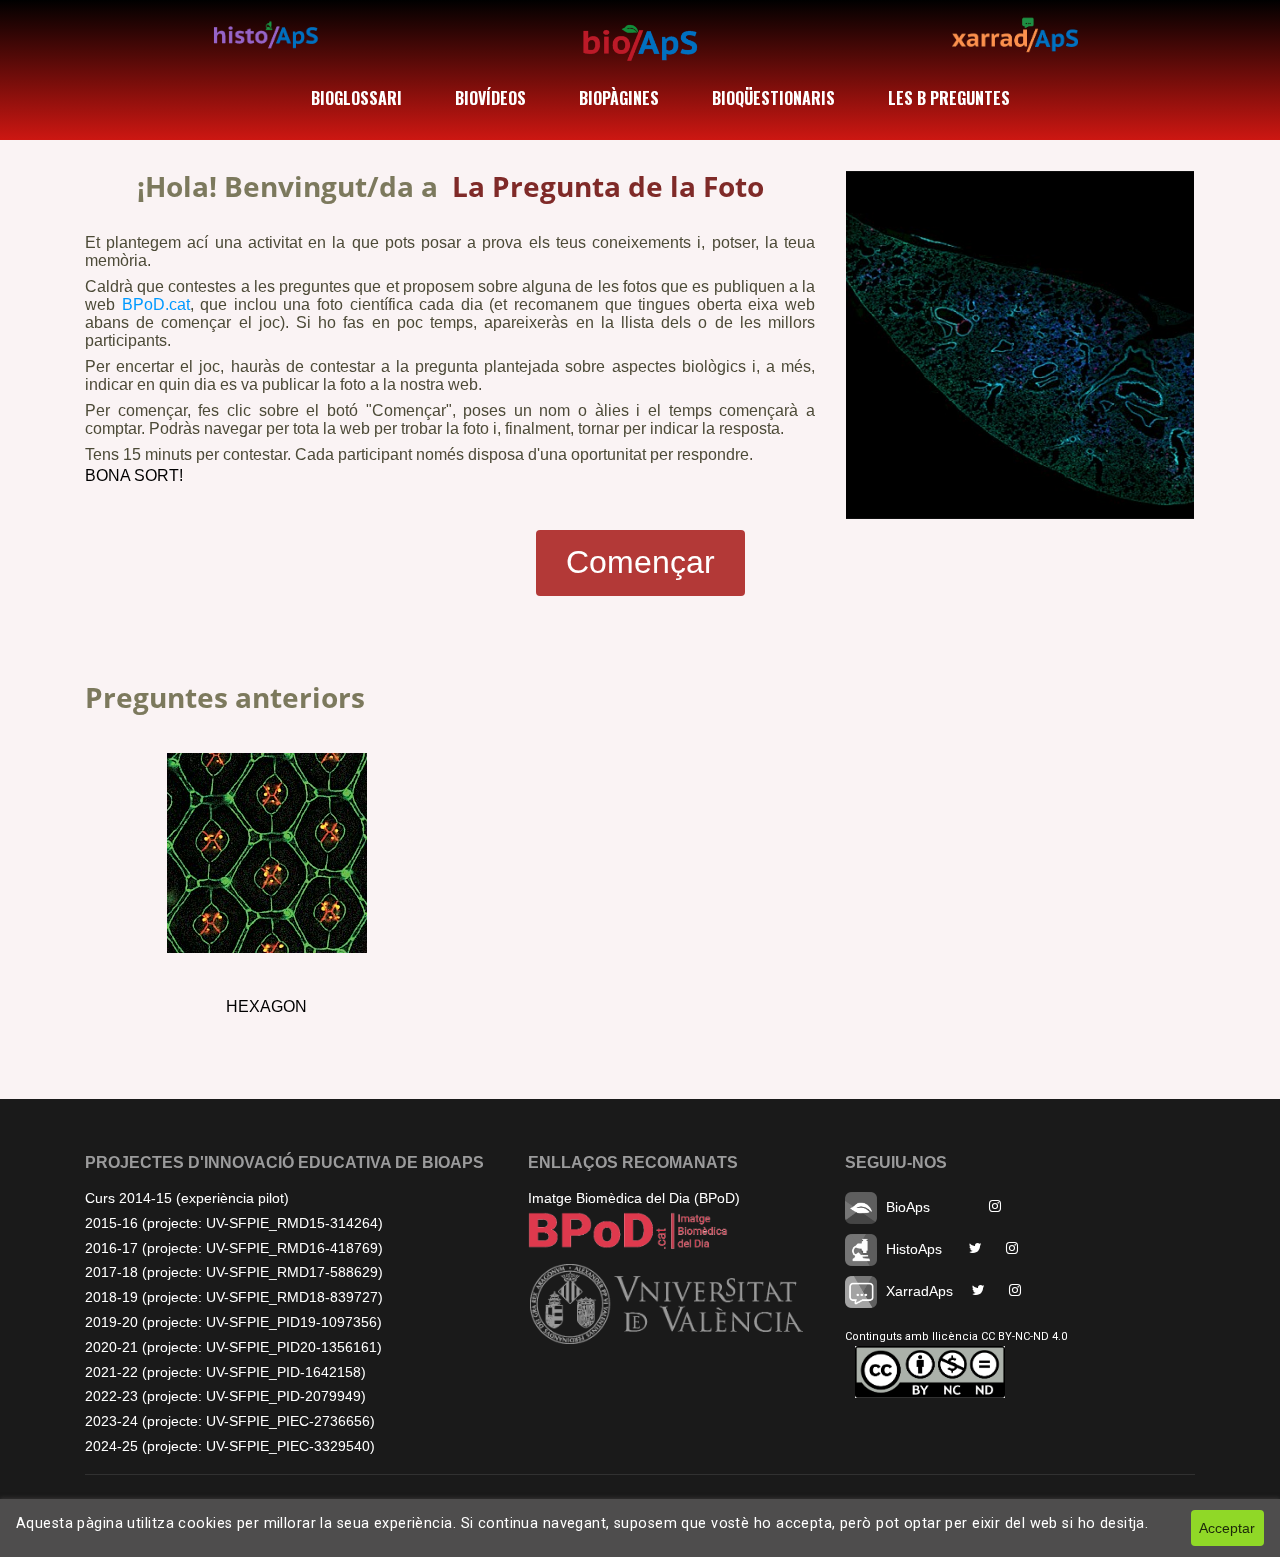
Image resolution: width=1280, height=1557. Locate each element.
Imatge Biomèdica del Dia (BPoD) (634, 1198)
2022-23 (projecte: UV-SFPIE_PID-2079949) (225, 1396)
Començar (640, 562)
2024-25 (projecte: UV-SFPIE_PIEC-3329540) (230, 1446)
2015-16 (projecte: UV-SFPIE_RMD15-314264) (234, 1223)
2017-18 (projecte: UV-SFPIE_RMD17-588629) (234, 1272)
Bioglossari (356, 98)
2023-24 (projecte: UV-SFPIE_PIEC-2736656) (230, 1421)
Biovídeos (490, 98)
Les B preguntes (949, 98)
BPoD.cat (156, 304)
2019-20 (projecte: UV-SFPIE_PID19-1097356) (233, 1322)
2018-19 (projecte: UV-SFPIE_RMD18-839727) (234, 1297)
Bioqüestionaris (773, 98)
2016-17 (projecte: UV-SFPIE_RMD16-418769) (234, 1248)
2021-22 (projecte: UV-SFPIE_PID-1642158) (225, 1372)
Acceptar (1227, 1528)
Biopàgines (619, 98)
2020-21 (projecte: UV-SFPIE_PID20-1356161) (233, 1347)
